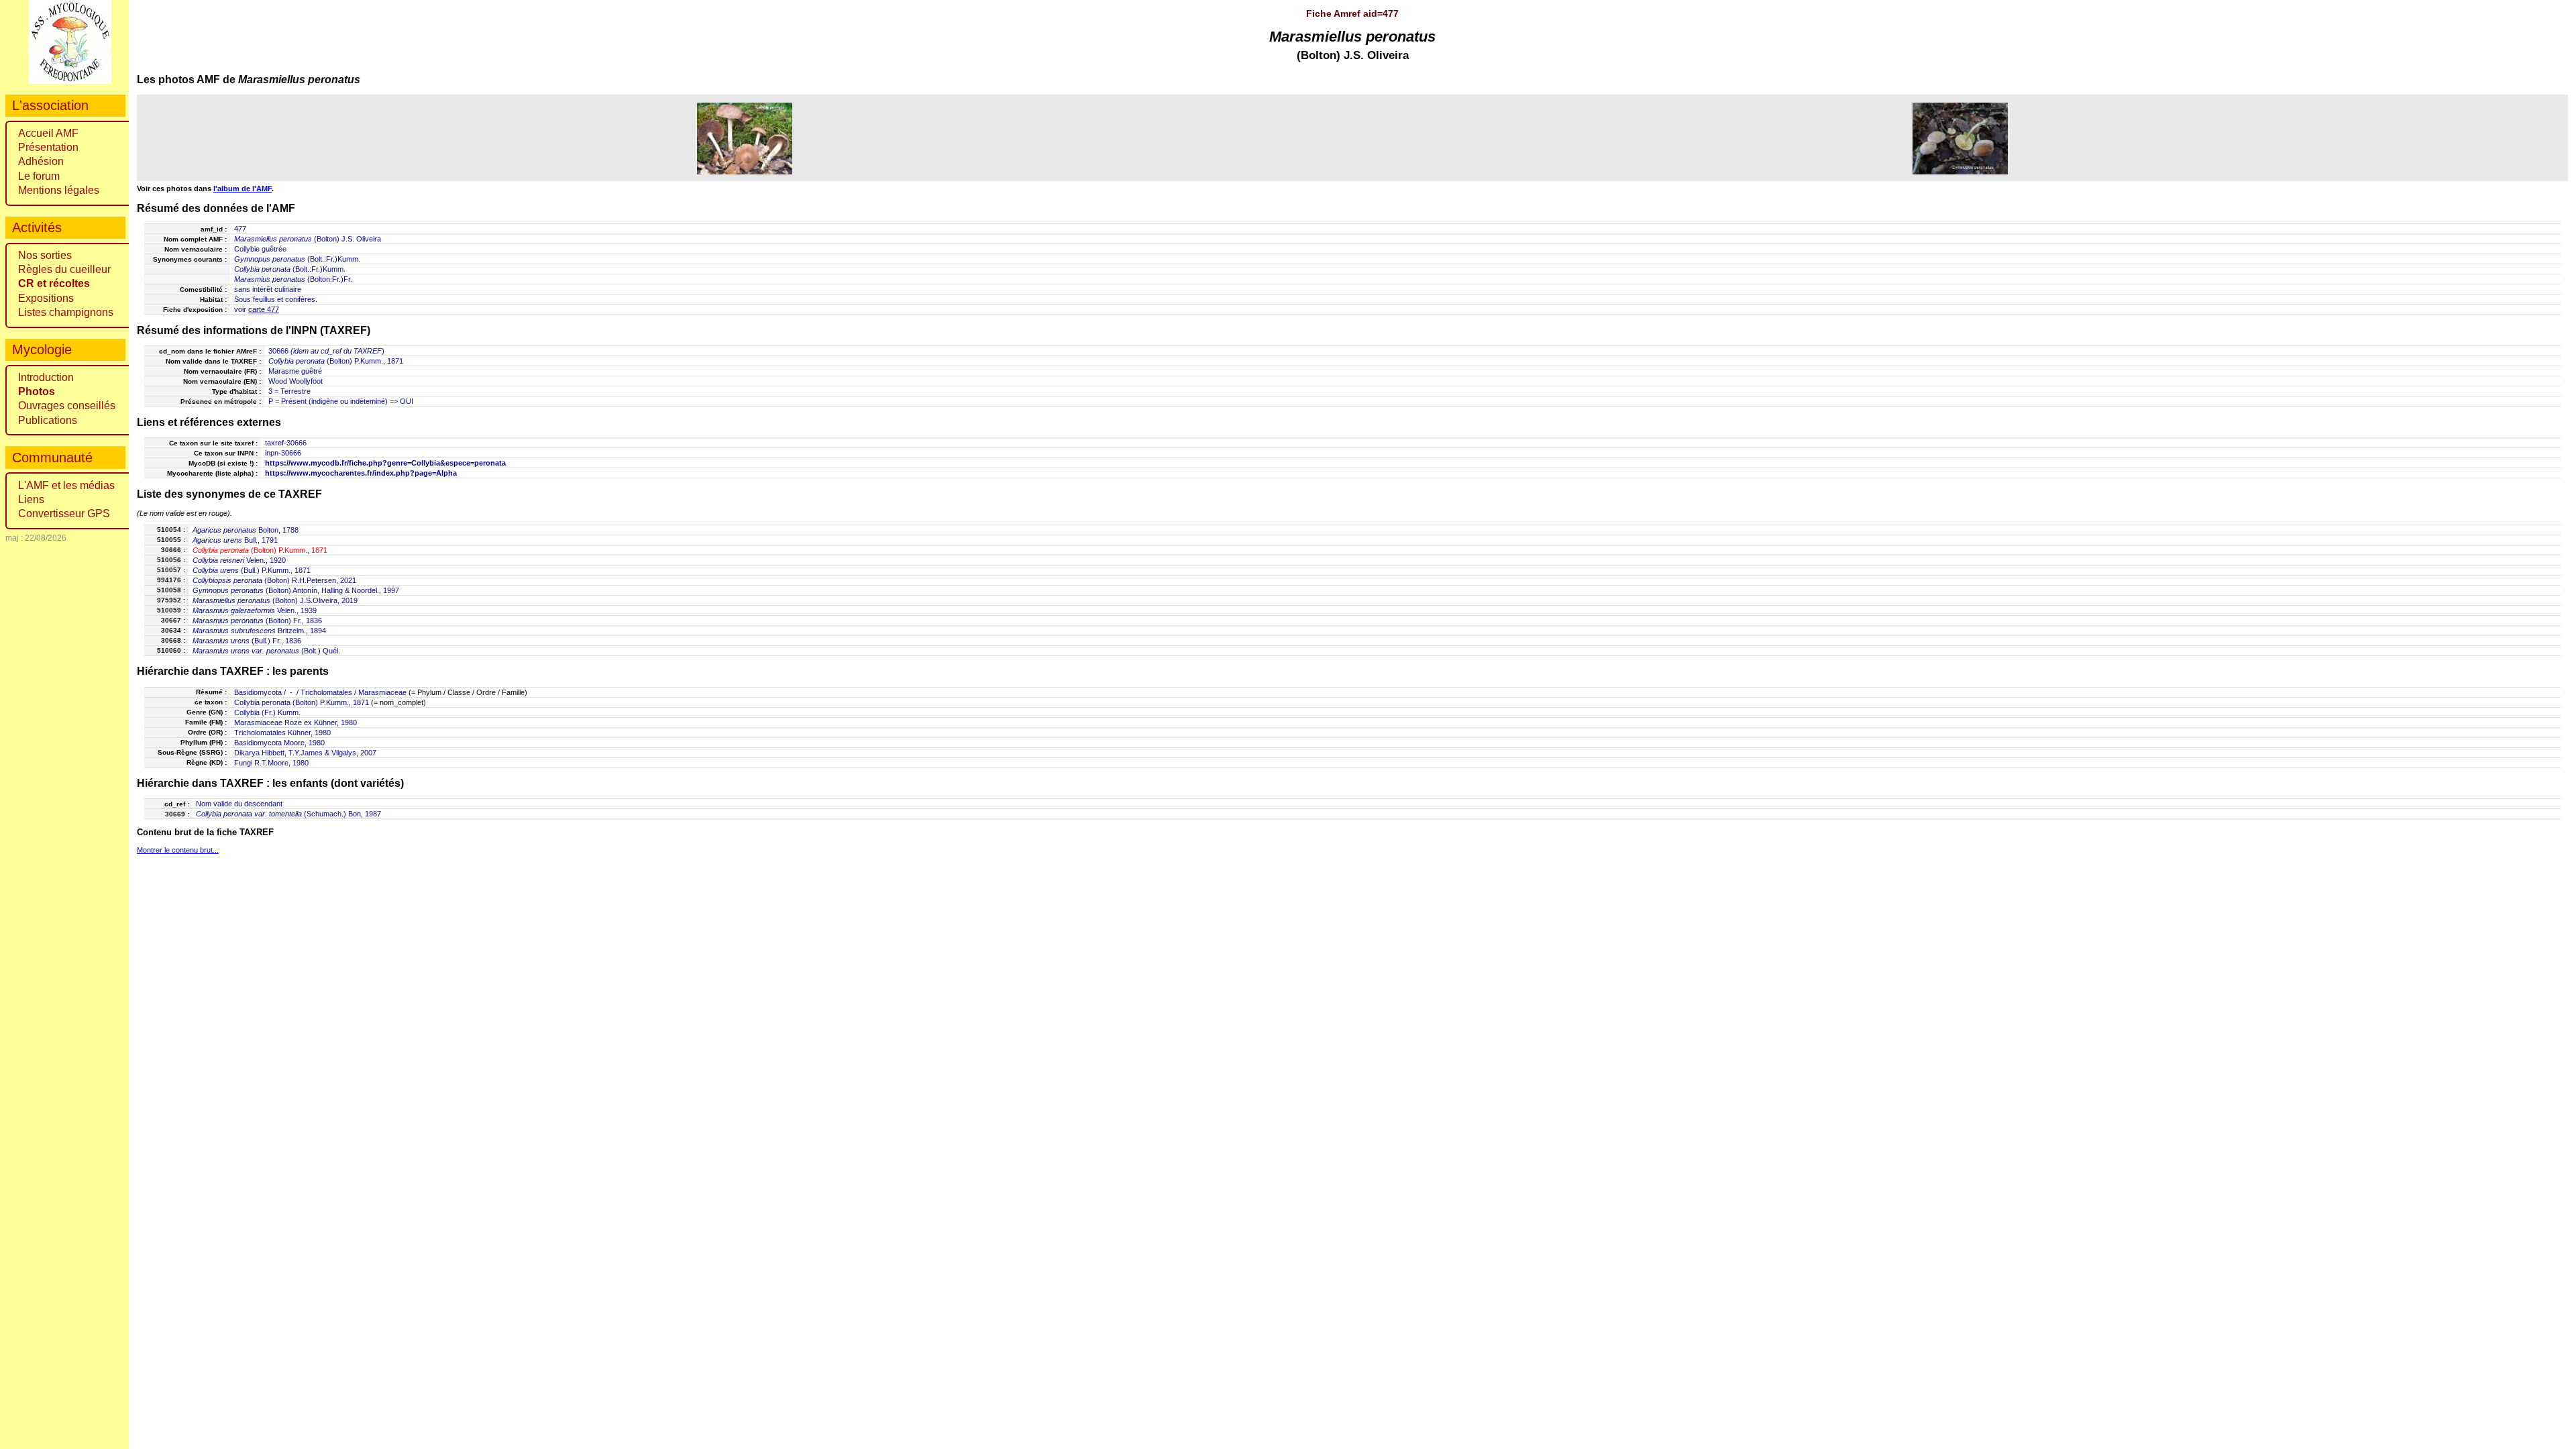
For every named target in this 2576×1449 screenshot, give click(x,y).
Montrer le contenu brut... (178, 850)
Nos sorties (45, 255)
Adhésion (41, 161)
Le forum (39, 176)
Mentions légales (59, 190)
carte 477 (264, 309)
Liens (31, 499)
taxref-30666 (286, 443)
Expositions (46, 298)
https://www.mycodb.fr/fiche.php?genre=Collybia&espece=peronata (385, 463)
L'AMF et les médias (66, 485)
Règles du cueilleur (64, 269)
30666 (278, 351)
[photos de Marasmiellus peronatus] (745, 138)
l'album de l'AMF (243, 189)
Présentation (48, 147)
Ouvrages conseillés (67, 406)
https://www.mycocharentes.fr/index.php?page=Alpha (361, 473)
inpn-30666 (283, 453)
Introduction (46, 377)
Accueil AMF (48, 133)
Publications (48, 420)
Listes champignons (66, 312)
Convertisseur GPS (64, 514)
